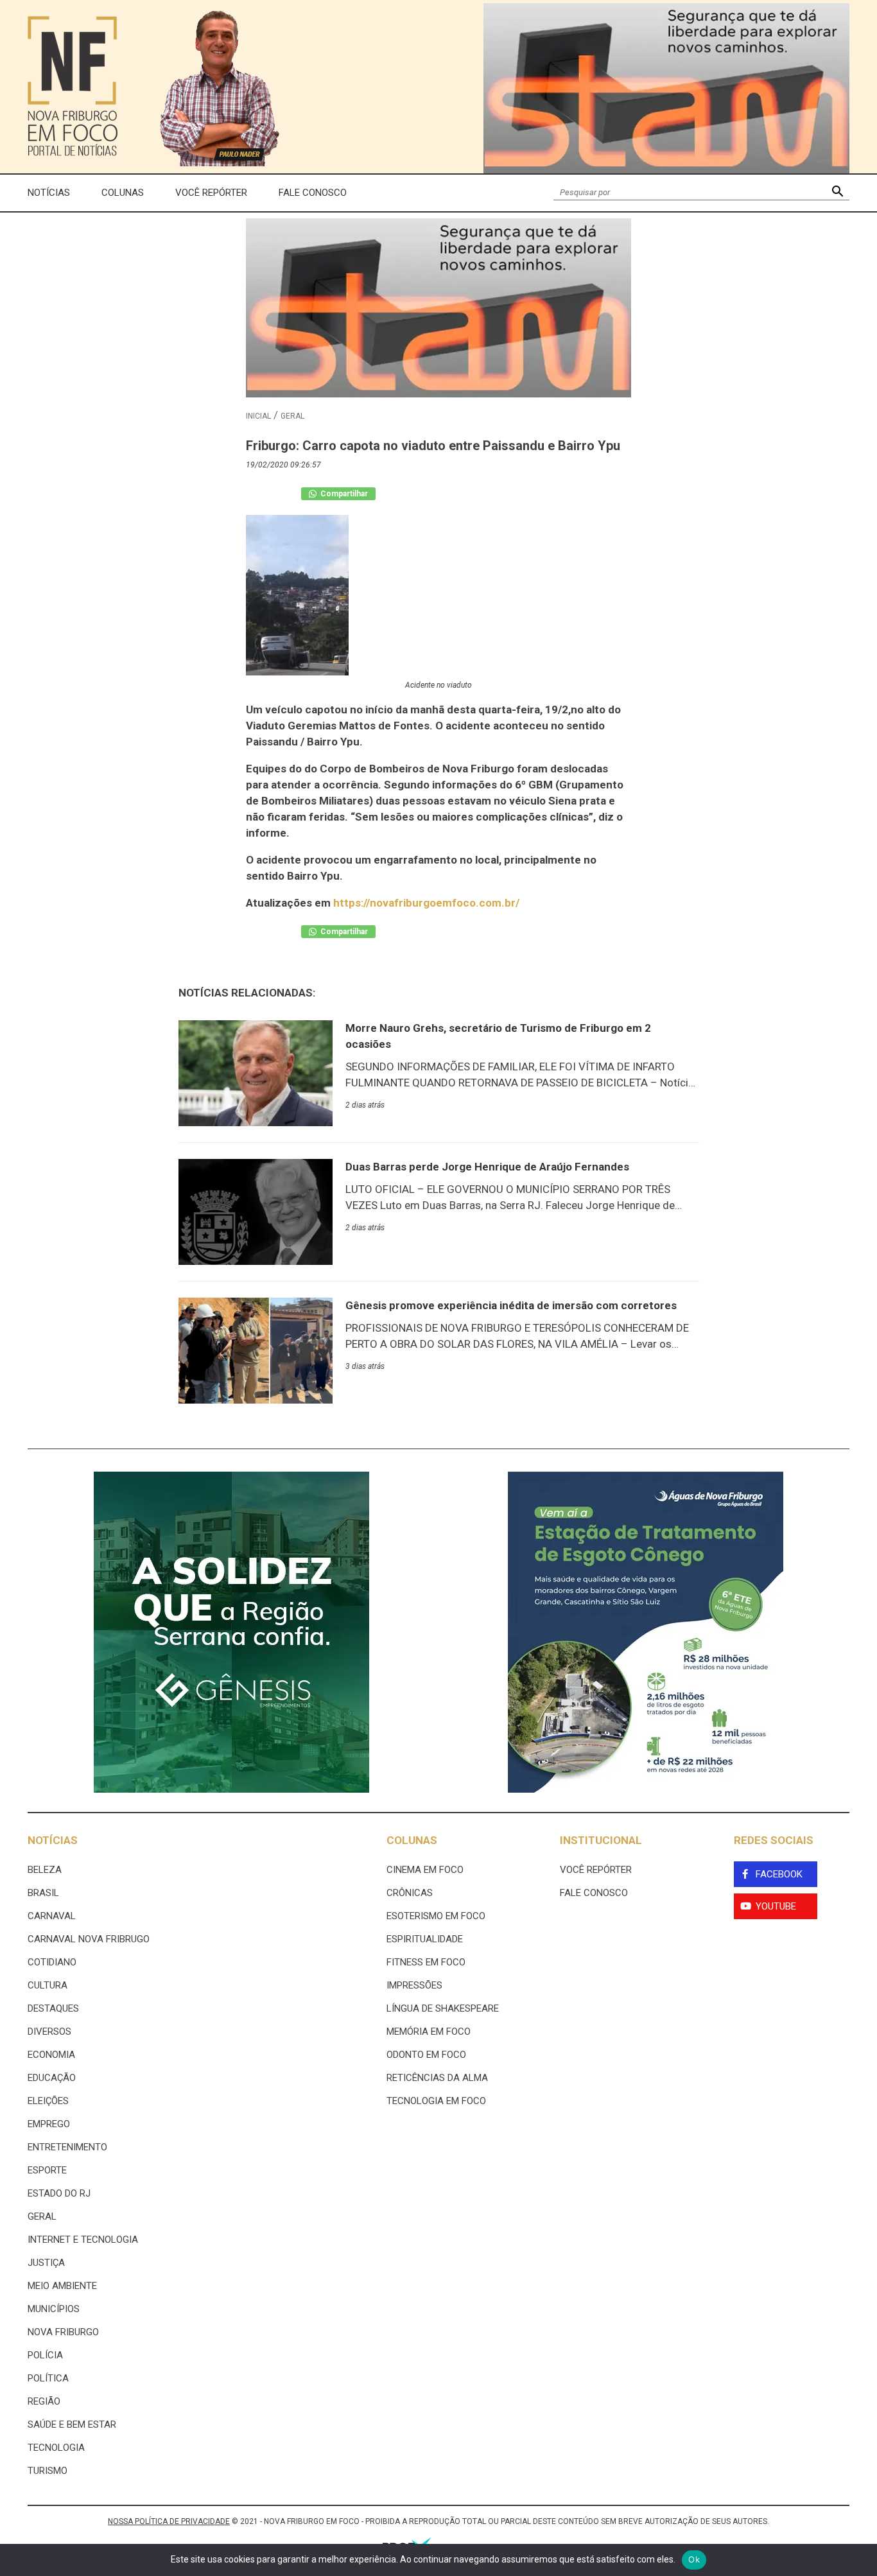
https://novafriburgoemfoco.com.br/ (426, 903)
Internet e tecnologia (83, 2240)
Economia (51, 2055)
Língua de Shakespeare (443, 2008)
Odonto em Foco (426, 2055)
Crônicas (410, 1893)
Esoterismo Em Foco (436, 1916)
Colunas (123, 193)
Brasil (43, 1893)
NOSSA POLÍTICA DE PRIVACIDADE (169, 2521)
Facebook (779, 1874)
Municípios (54, 2309)
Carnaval (52, 1916)
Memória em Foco (429, 2032)
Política (48, 2378)
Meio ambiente (62, 2286)
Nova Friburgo (63, 2332)
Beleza (45, 1870)
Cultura (48, 1985)
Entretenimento (67, 2147)
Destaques (53, 2008)
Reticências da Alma (437, 2078)
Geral (292, 416)
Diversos (49, 2032)
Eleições (48, 2101)
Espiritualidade (425, 1939)
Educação (52, 2078)
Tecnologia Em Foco (436, 2101)
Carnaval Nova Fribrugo (89, 1939)
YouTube (776, 1906)
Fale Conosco (313, 193)
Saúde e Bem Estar (72, 2424)
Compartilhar (343, 494)
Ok (694, 2559)
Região (44, 2401)
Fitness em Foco (426, 1962)
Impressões (414, 1985)
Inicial (258, 416)
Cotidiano (52, 1962)
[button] (838, 193)
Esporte (47, 2170)
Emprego (49, 2124)
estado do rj (59, 2193)
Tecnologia (56, 2448)
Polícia (45, 2355)
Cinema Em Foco (425, 1870)
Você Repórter (211, 193)
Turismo (48, 2471)
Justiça (46, 2263)
